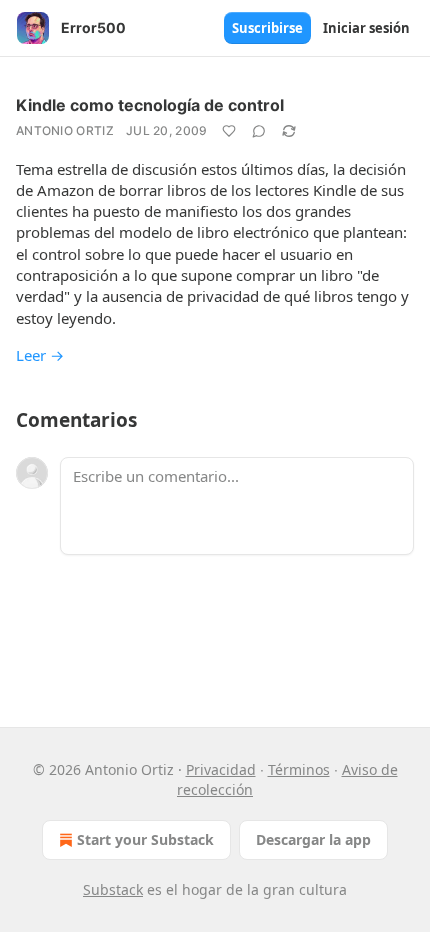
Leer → (40, 355)
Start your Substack (145, 839)
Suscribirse (267, 28)
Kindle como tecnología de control (150, 105)
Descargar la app (313, 839)
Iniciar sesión (366, 28)
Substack (113, 889)
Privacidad (221, 769)
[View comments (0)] (259, 131)
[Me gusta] (229, 131)
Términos (299, 769)
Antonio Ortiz (65, 130)
